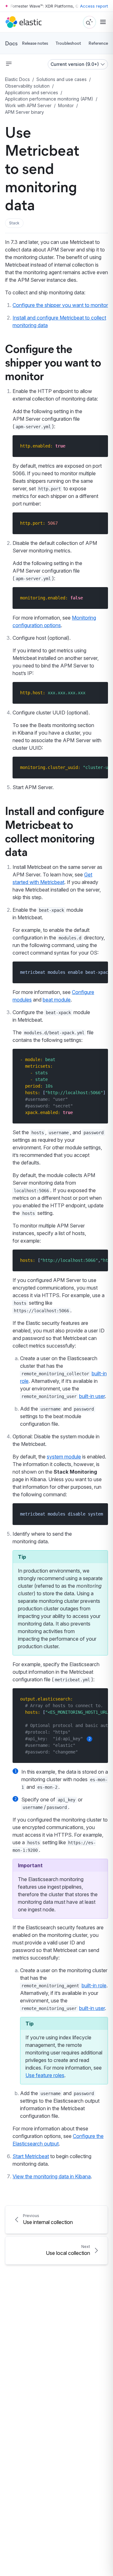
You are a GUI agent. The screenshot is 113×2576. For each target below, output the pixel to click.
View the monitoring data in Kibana (52, 2176)
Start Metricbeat (31, 2156)
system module (64, 1457)
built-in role (94, 1985)
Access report (94, 6)
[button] (14, 223)
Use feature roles (45, 2075)
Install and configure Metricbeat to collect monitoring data (55, 831)
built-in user (92, 1396)
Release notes (35, 43)
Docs (11, 43)
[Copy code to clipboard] (99, 446)
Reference (98, 43)
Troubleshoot (68, 43)
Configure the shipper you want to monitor (60, 305)
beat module (57, 1000)
